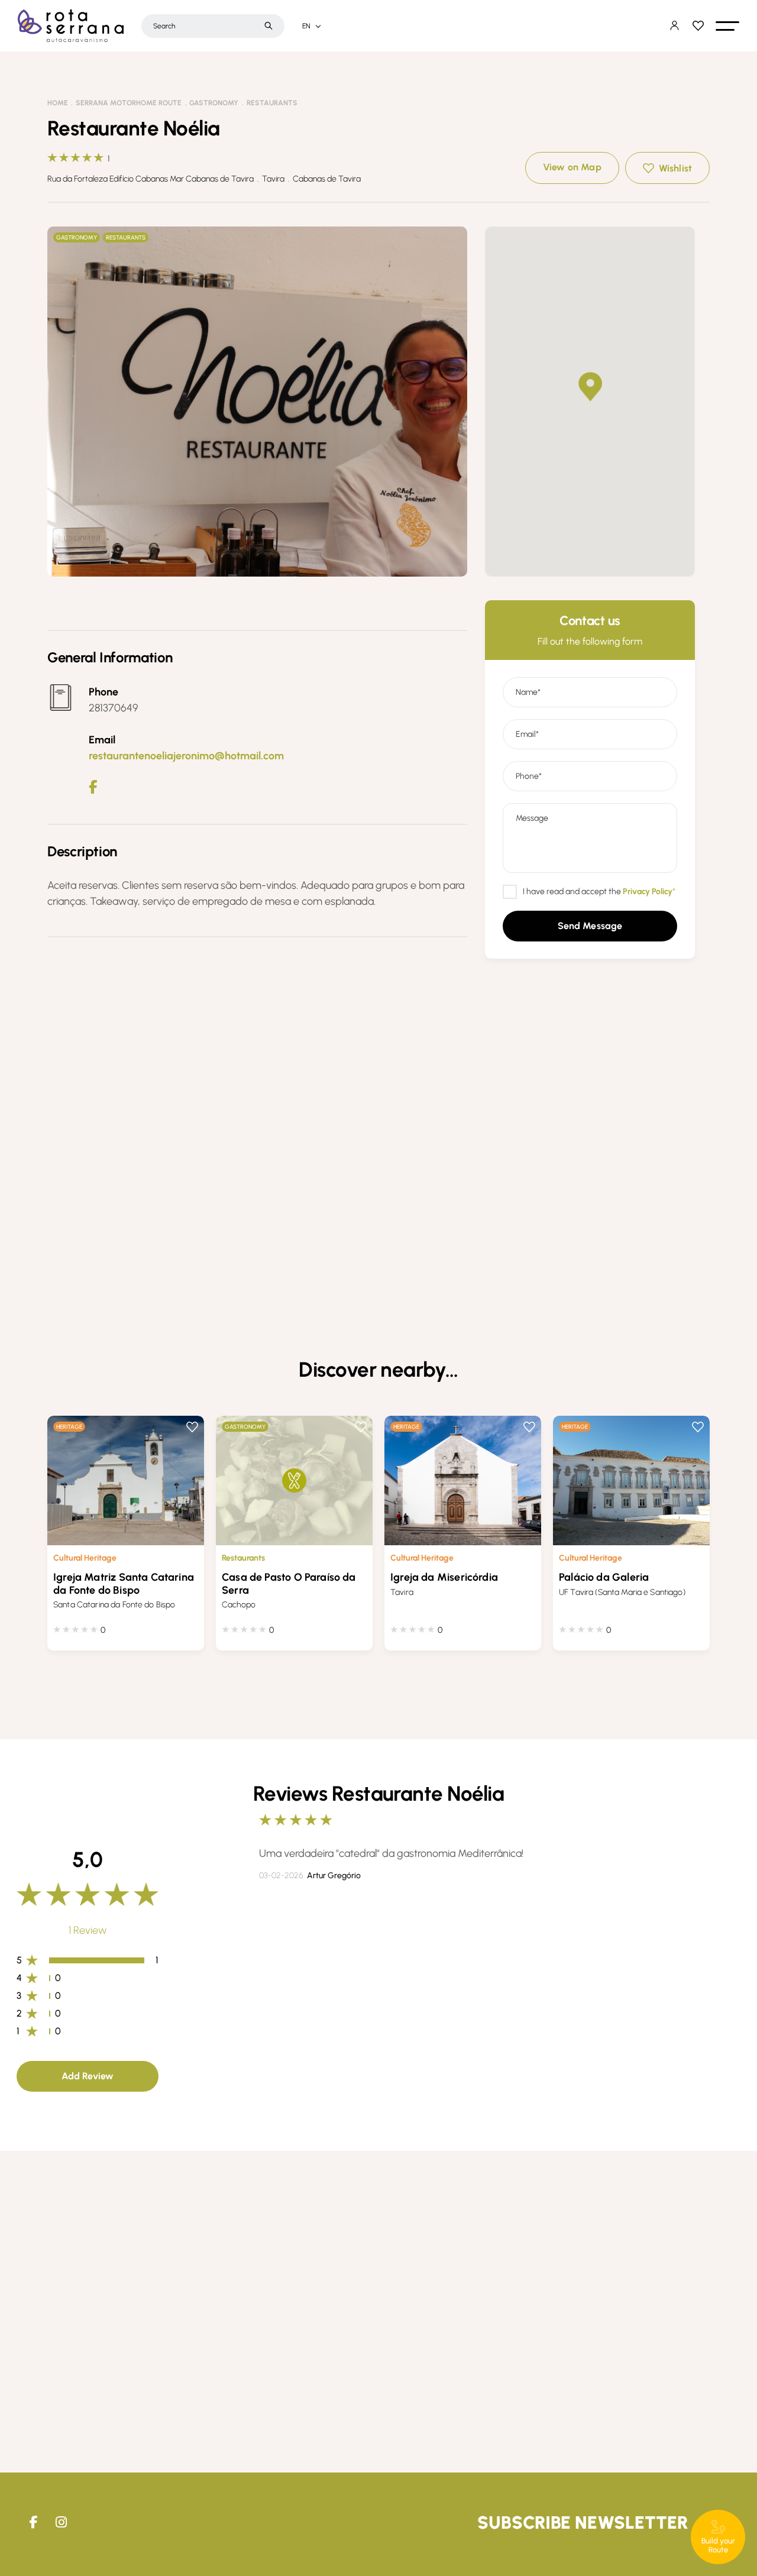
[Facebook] (93, 787)
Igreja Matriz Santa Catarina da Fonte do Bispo (124, 1584)
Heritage (69, 1427)
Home (58, 103)
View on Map (572, 167)
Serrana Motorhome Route (129, 103)
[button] (727, 26)
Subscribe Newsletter (583, 2522)
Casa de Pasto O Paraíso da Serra (289, 1584)
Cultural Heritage (85, 1558)
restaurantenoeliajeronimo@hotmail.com (186, 756)
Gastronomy (214, 103)
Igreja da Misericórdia (444, 1577)
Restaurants (272, 103)
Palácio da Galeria (604, 1577)
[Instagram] (61, 2522)
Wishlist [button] (675, 168)
